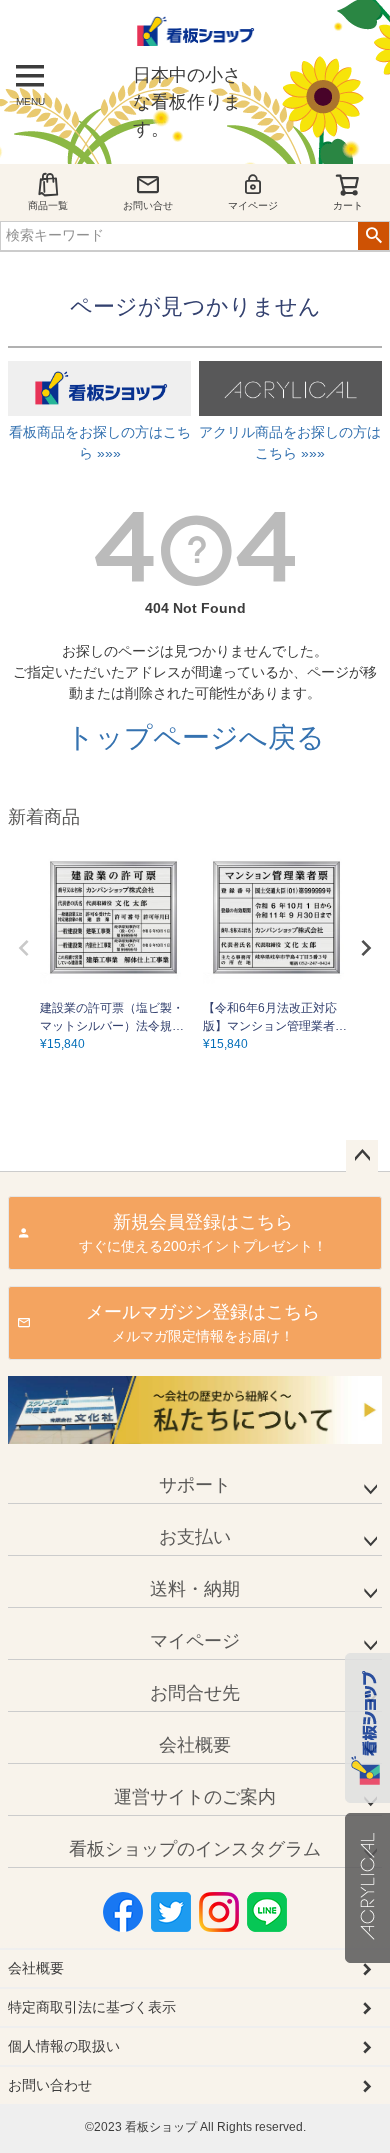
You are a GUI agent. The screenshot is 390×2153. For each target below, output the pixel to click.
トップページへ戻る (195, 737)
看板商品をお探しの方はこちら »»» (100, 442)
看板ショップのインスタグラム (195, 1849)
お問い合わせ (50, 2085)
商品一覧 (48, 205)
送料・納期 (195, 1589)
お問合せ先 (195, 1693)
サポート (195, 1485)
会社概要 (195, 1745)
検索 (373, 236)
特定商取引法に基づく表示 (92, 2007)
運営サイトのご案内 (195, 1797)
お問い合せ (148, 205)
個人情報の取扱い (64, 2046)
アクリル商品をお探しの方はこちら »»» (290, 442)
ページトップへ (362, 1156)
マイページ (253, 205)
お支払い (195, 1537)
